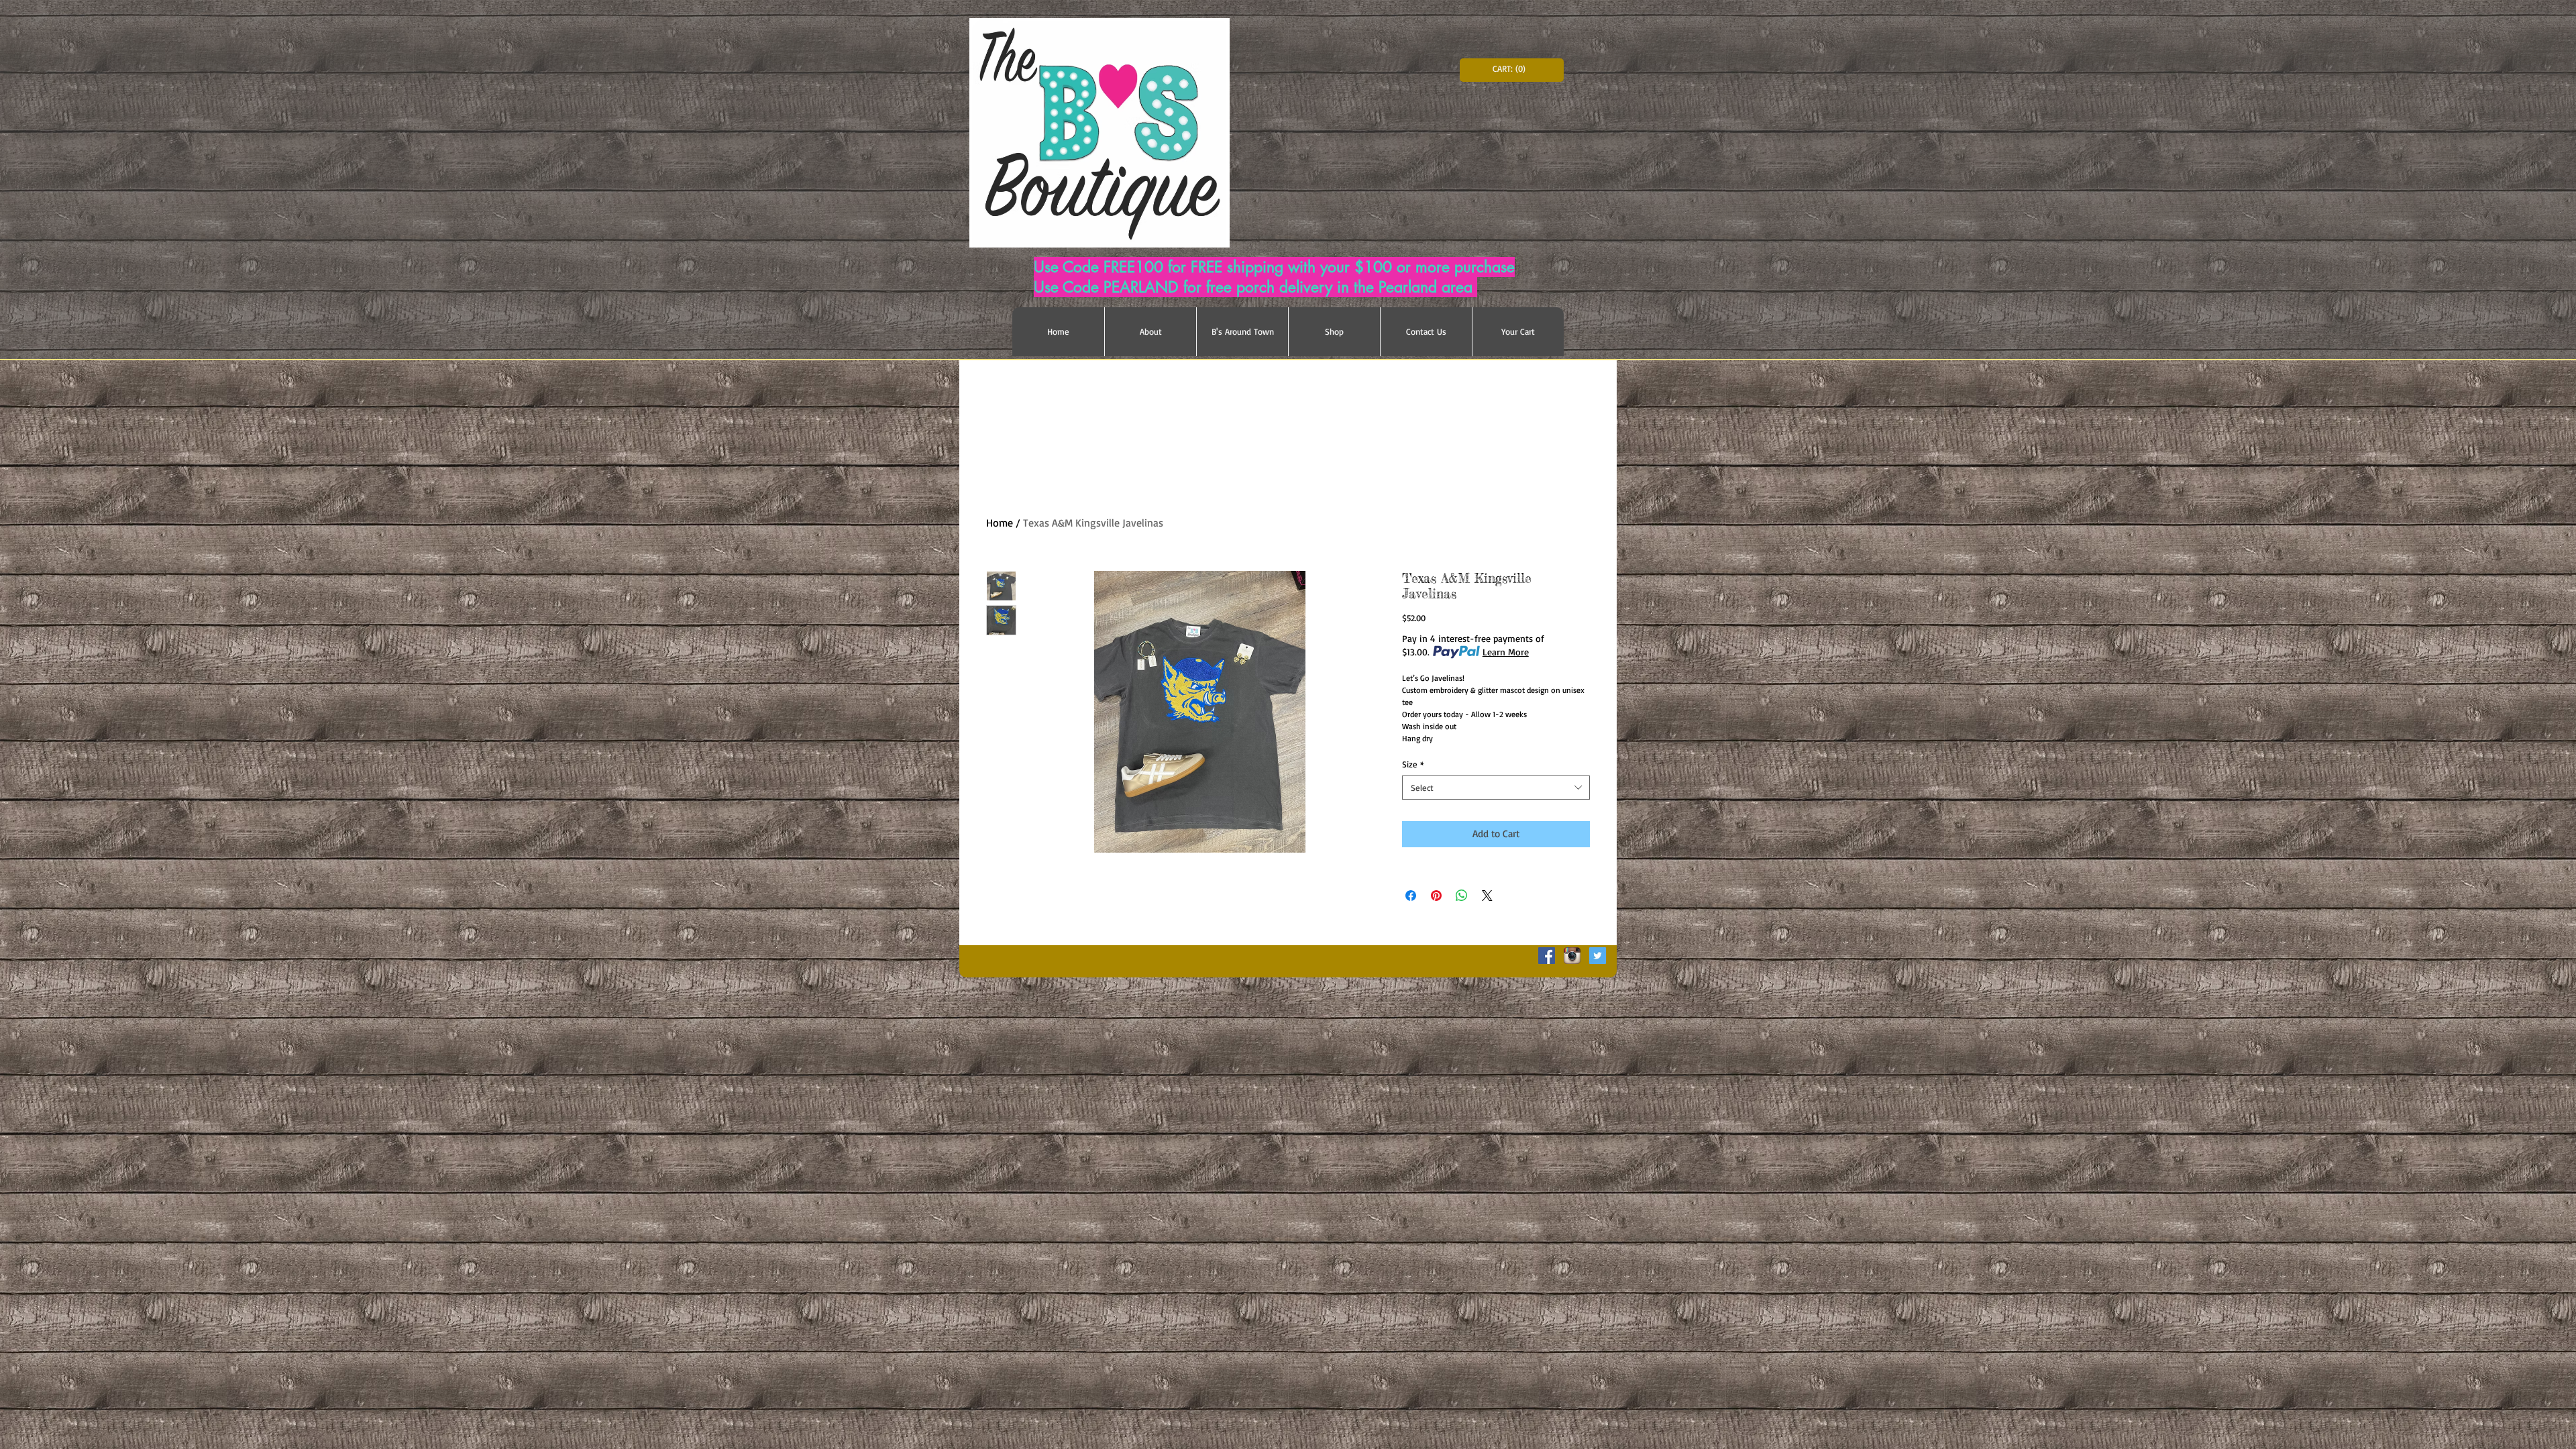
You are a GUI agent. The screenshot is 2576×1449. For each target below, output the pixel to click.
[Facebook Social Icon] (1547, 956)
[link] (1512, 69)
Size (1413, 764)
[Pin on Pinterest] (1436, 896)
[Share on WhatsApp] (1462, 896)
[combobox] (1496, 788)
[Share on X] (1487, 896)
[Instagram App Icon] (1572, 956)
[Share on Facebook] (1411, 896)
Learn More (1506, 652)
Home (1000, 523)
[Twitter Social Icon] (1598, 956)
